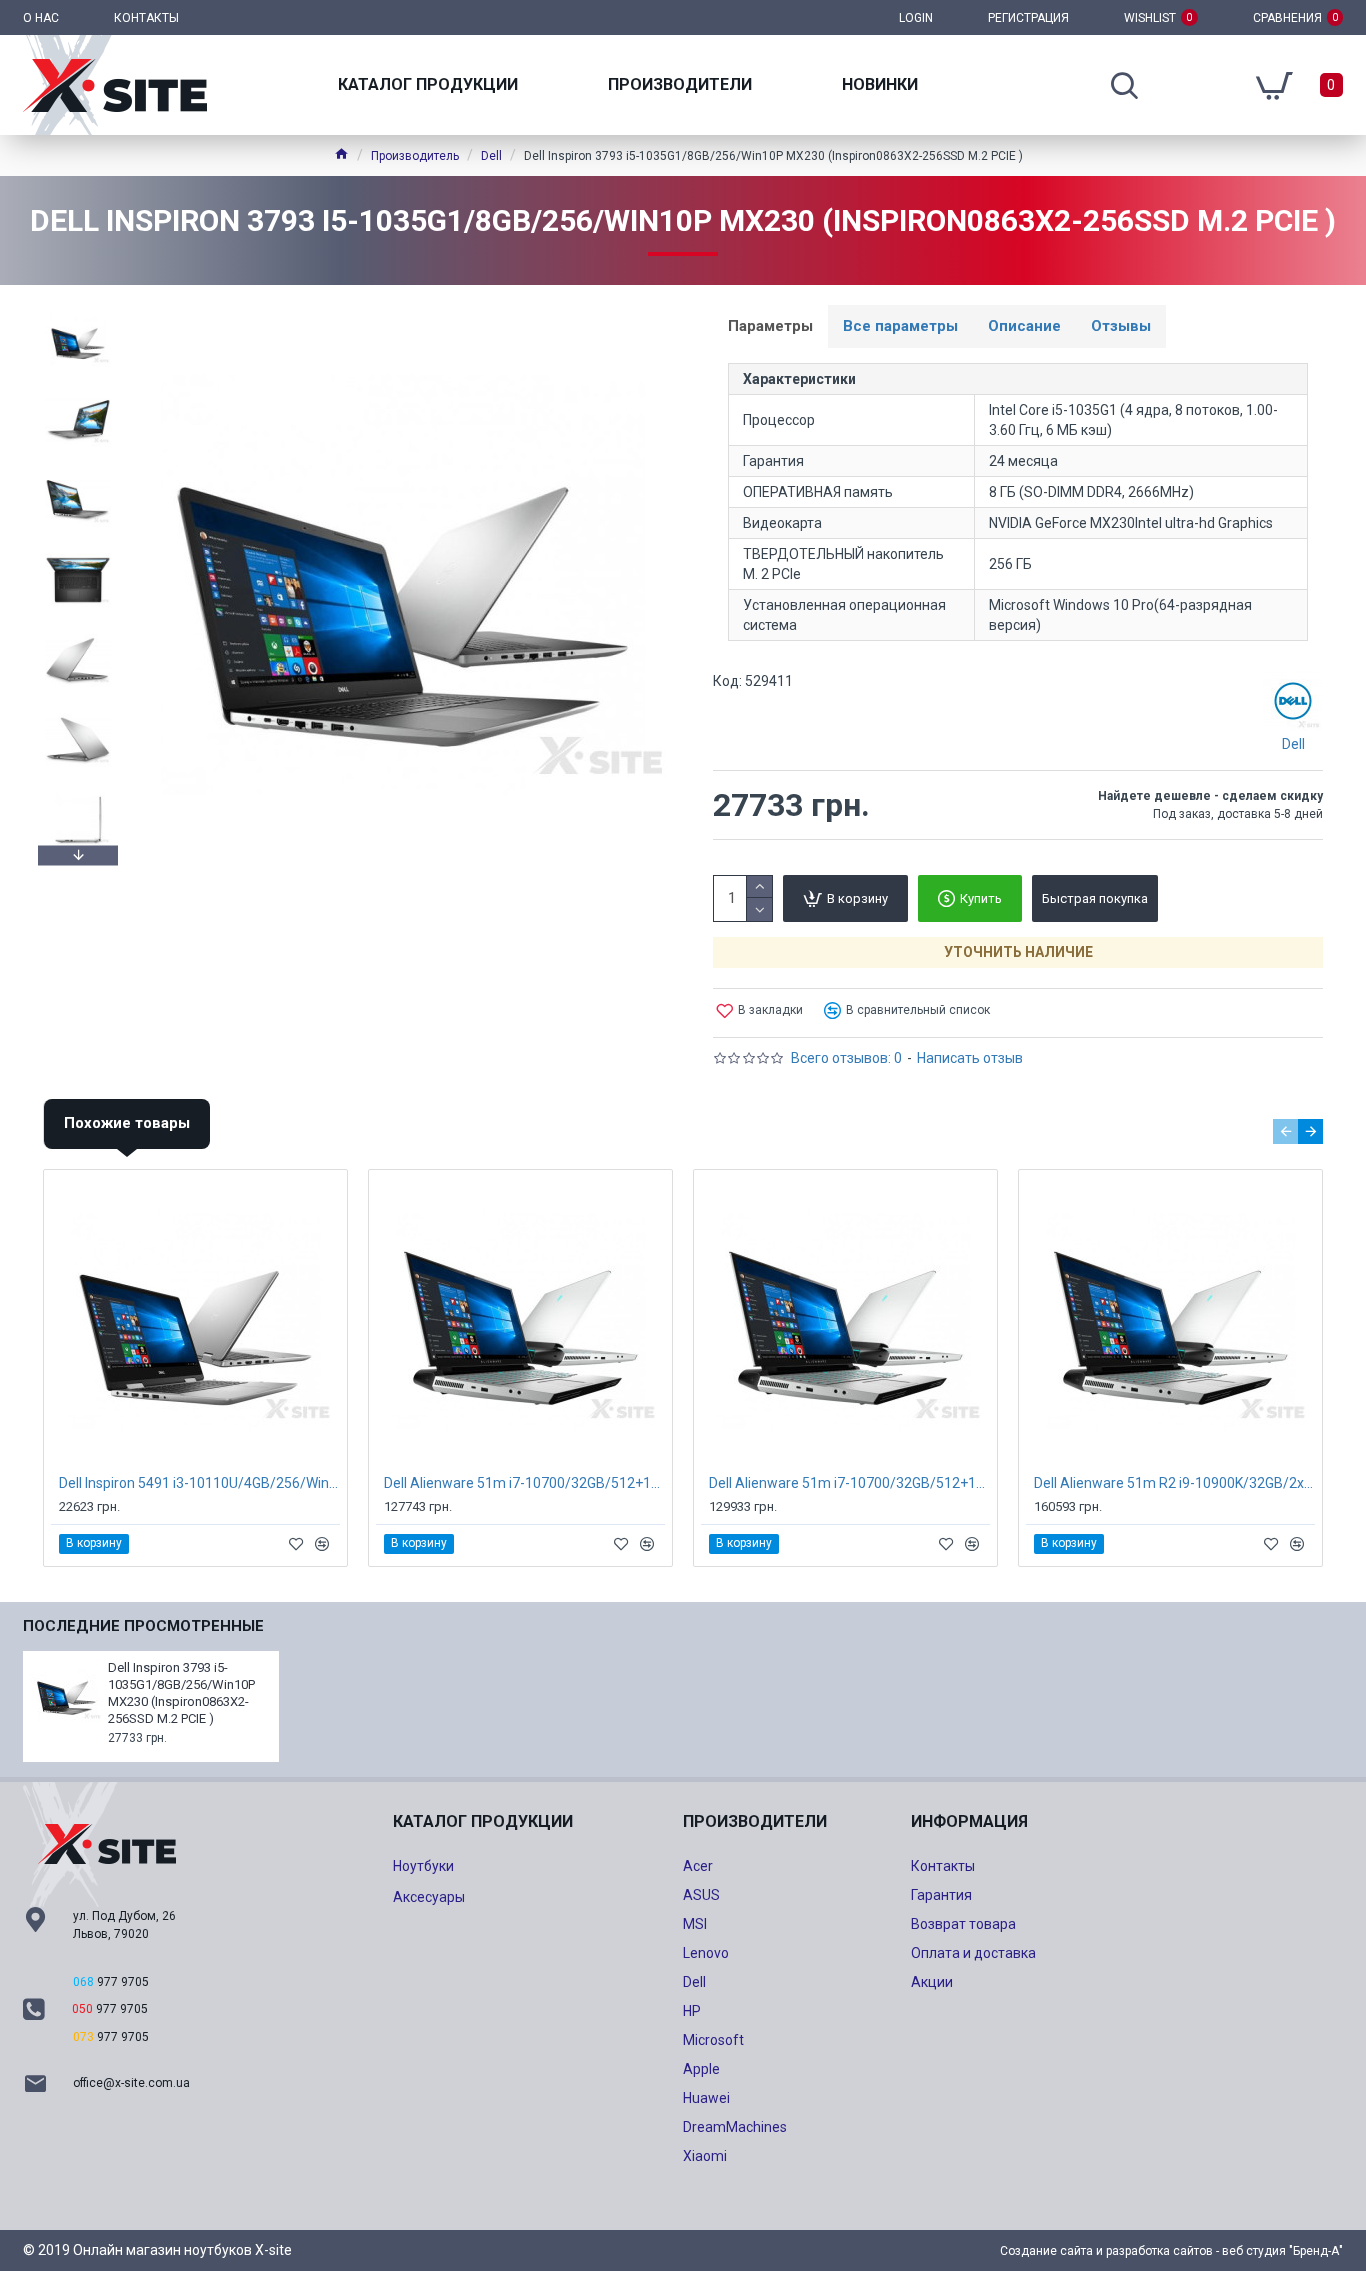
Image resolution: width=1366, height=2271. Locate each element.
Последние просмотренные (143, 1626)
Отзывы (1121, 326)
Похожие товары (127, 1123)
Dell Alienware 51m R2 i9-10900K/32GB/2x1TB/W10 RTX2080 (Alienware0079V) (1174, 1483)
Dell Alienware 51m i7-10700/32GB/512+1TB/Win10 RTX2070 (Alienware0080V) (524, 1483)
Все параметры (900, 326)
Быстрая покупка (1095, 898)
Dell (491, 156)
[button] (78, 310)
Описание (1024, 326)
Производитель (415, 156)
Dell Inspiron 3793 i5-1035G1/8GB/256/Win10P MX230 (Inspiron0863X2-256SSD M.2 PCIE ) (181, 1693)
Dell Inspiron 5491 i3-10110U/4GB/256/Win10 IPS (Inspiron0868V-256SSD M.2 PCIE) (199, 1483)
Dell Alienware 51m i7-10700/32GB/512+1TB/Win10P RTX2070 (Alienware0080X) (849, 1483)
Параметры (770, 326)
